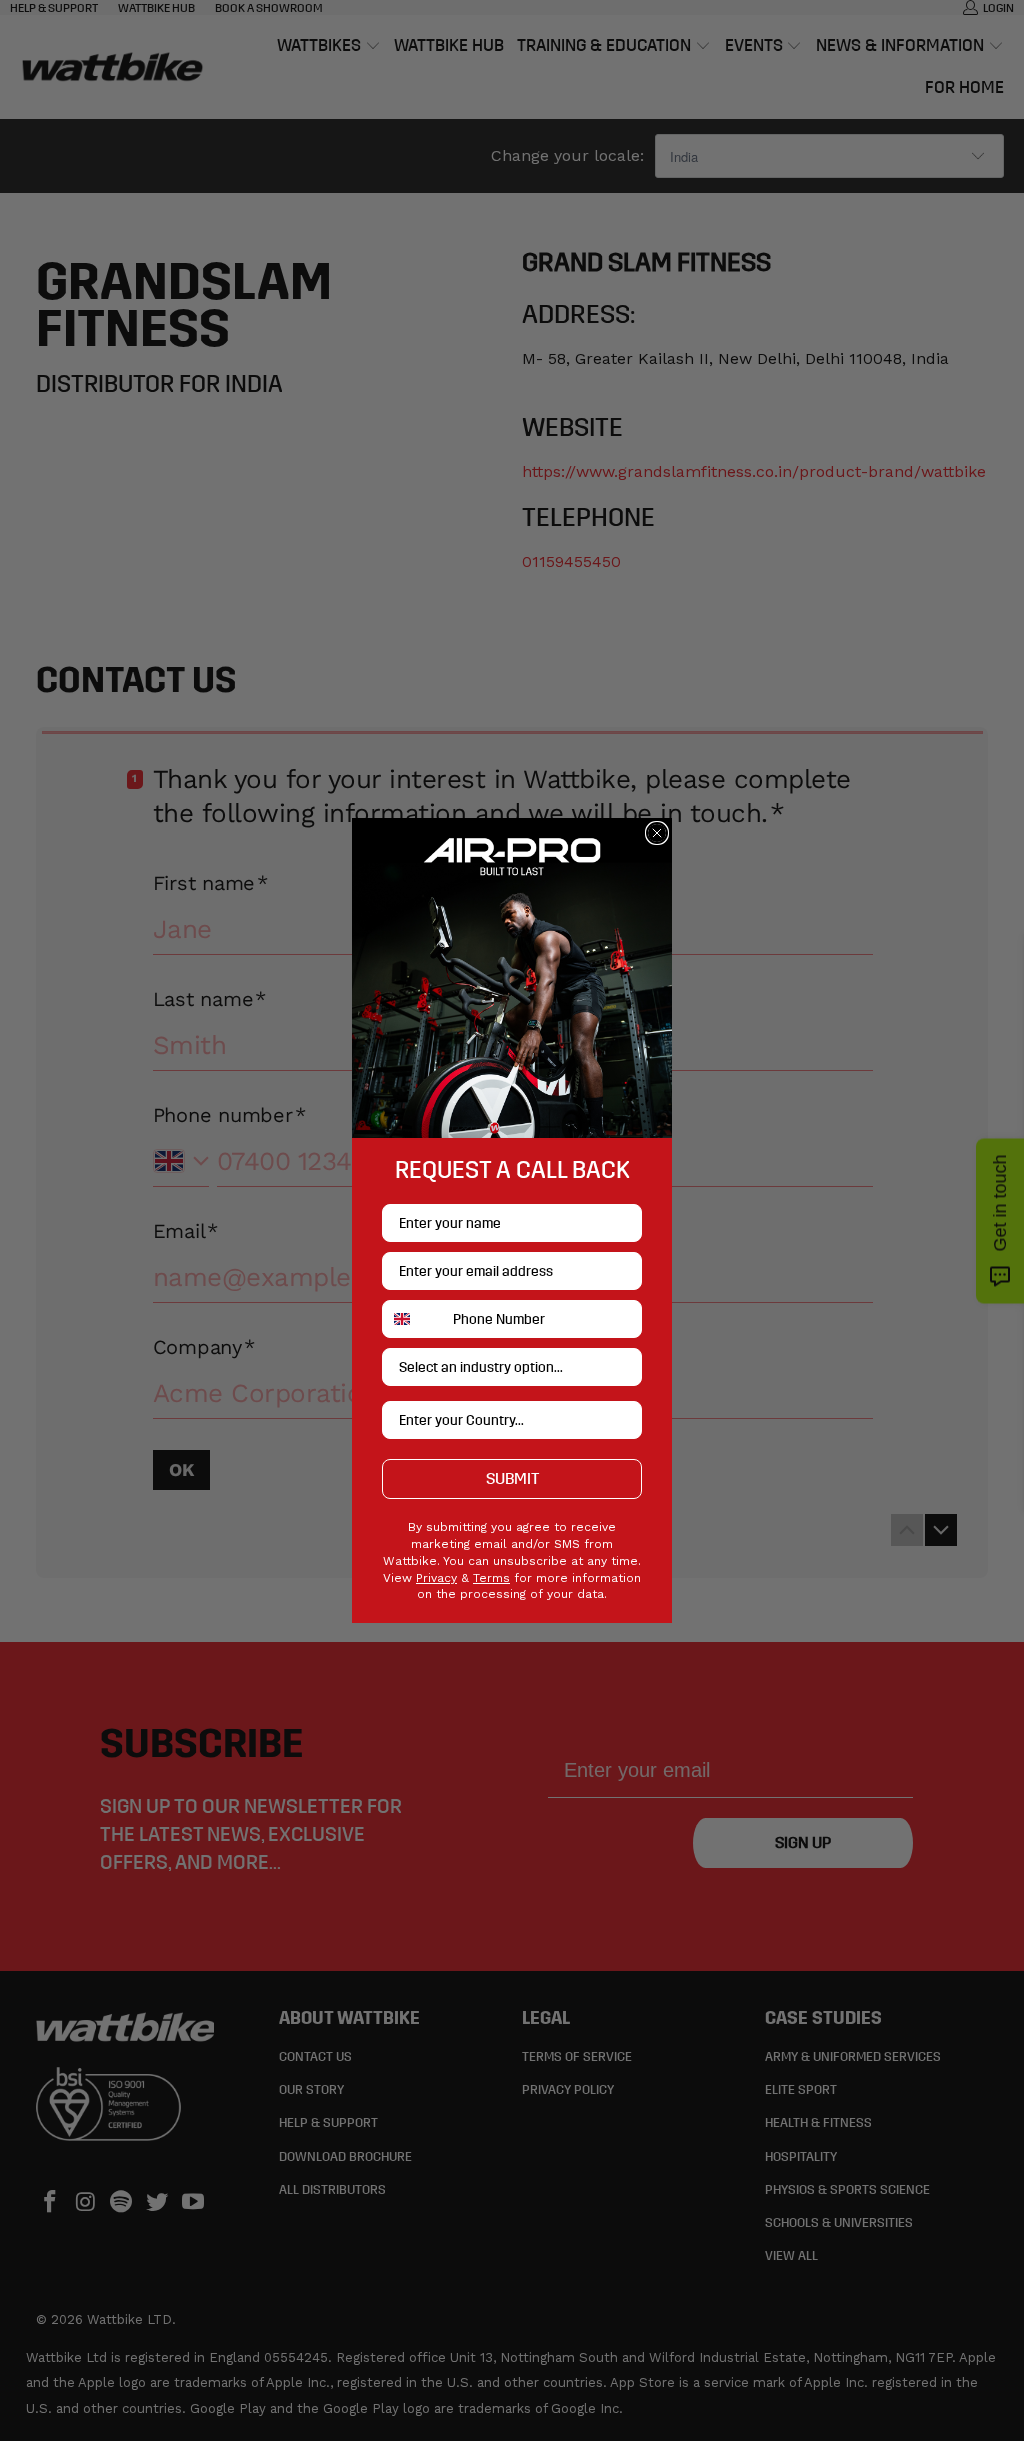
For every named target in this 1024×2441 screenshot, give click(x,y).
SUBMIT (512, 1478)
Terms (491, 1578)
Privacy (436, 1578)
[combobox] (413, 1319)
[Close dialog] (657, 833)
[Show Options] (623, 1367)
